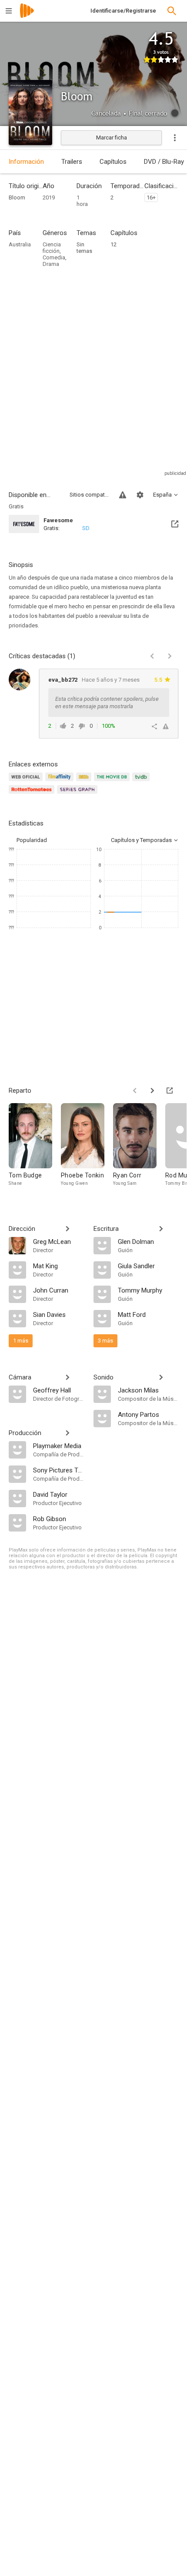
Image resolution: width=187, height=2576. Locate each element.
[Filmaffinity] (61, 782)
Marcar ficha (112, 138)
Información (26, 162)
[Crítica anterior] (152, 656)
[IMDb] (85, 782)
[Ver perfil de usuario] (20, 680)
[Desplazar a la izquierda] (135, 1091)
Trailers (72, 162)
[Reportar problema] (123, 495)
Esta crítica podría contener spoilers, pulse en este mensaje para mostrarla (107, 703)
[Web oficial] (27, 782)
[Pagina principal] (27, 16)
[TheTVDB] (142, 782)
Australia (20, 244)
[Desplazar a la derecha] (152, 1091)
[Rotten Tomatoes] (33, 794)
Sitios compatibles (89, 495)
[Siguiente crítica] (170, 656)
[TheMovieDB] (113, 782)
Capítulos (113, 162)
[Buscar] (172, 11)
